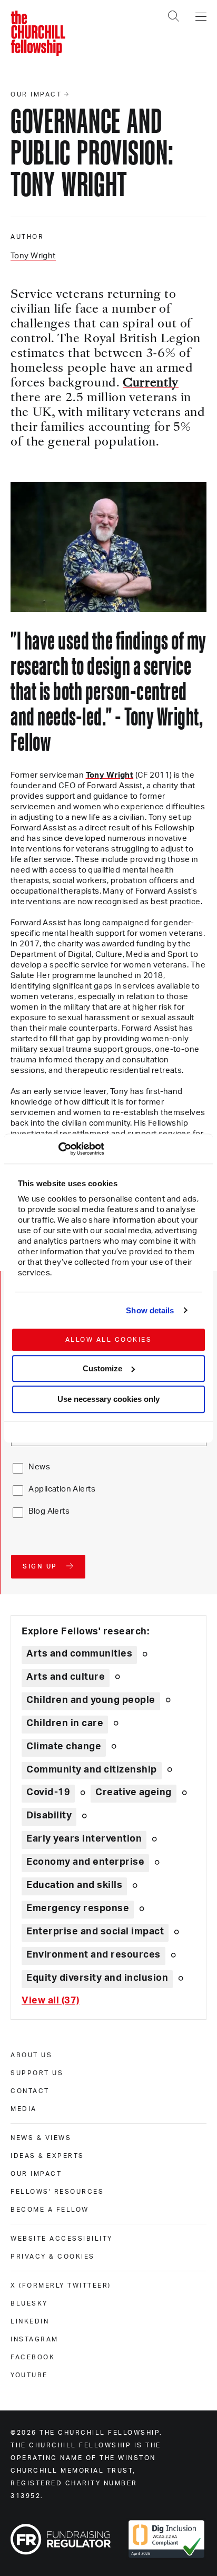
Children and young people (91, 1700)
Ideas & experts (47, 2156)
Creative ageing (134, 1793)
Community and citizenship (92, 1770)
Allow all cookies (109, 1340)
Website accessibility (62, 2239)
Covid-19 (48, 1793)
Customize (102, 1368)
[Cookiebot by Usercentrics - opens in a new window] (58, 1149)
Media (24, 2109)
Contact (30, 2091)
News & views (41, 2138)
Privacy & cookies (53, 2257)
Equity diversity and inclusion (97, 1978)
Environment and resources (93, 1955)
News (39, 1467)
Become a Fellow (50, 2210)
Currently (151, 384)
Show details (150, 1310)
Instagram (34, 2339)
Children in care (65, 1723)
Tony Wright (33, 256)
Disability (49, 1816)
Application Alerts (62, 1489)
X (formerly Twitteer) (61, 2286)
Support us (37, 2073)
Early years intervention (84, 1839)
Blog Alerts (49, 1511)
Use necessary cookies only (108, 1400)
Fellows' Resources (57, 2192)
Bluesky (29, 2303)
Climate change (64, 1747)
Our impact (36, 2174)
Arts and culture (66, 1677)
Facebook (33, 2357)
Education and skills (74, 1885)
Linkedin (30, 2321)
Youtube (29, 2375)
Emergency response (78, 1909)
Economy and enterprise (85, 1862)
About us (31, 2055)
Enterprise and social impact (95, 1932)
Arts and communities (79, 1654)
